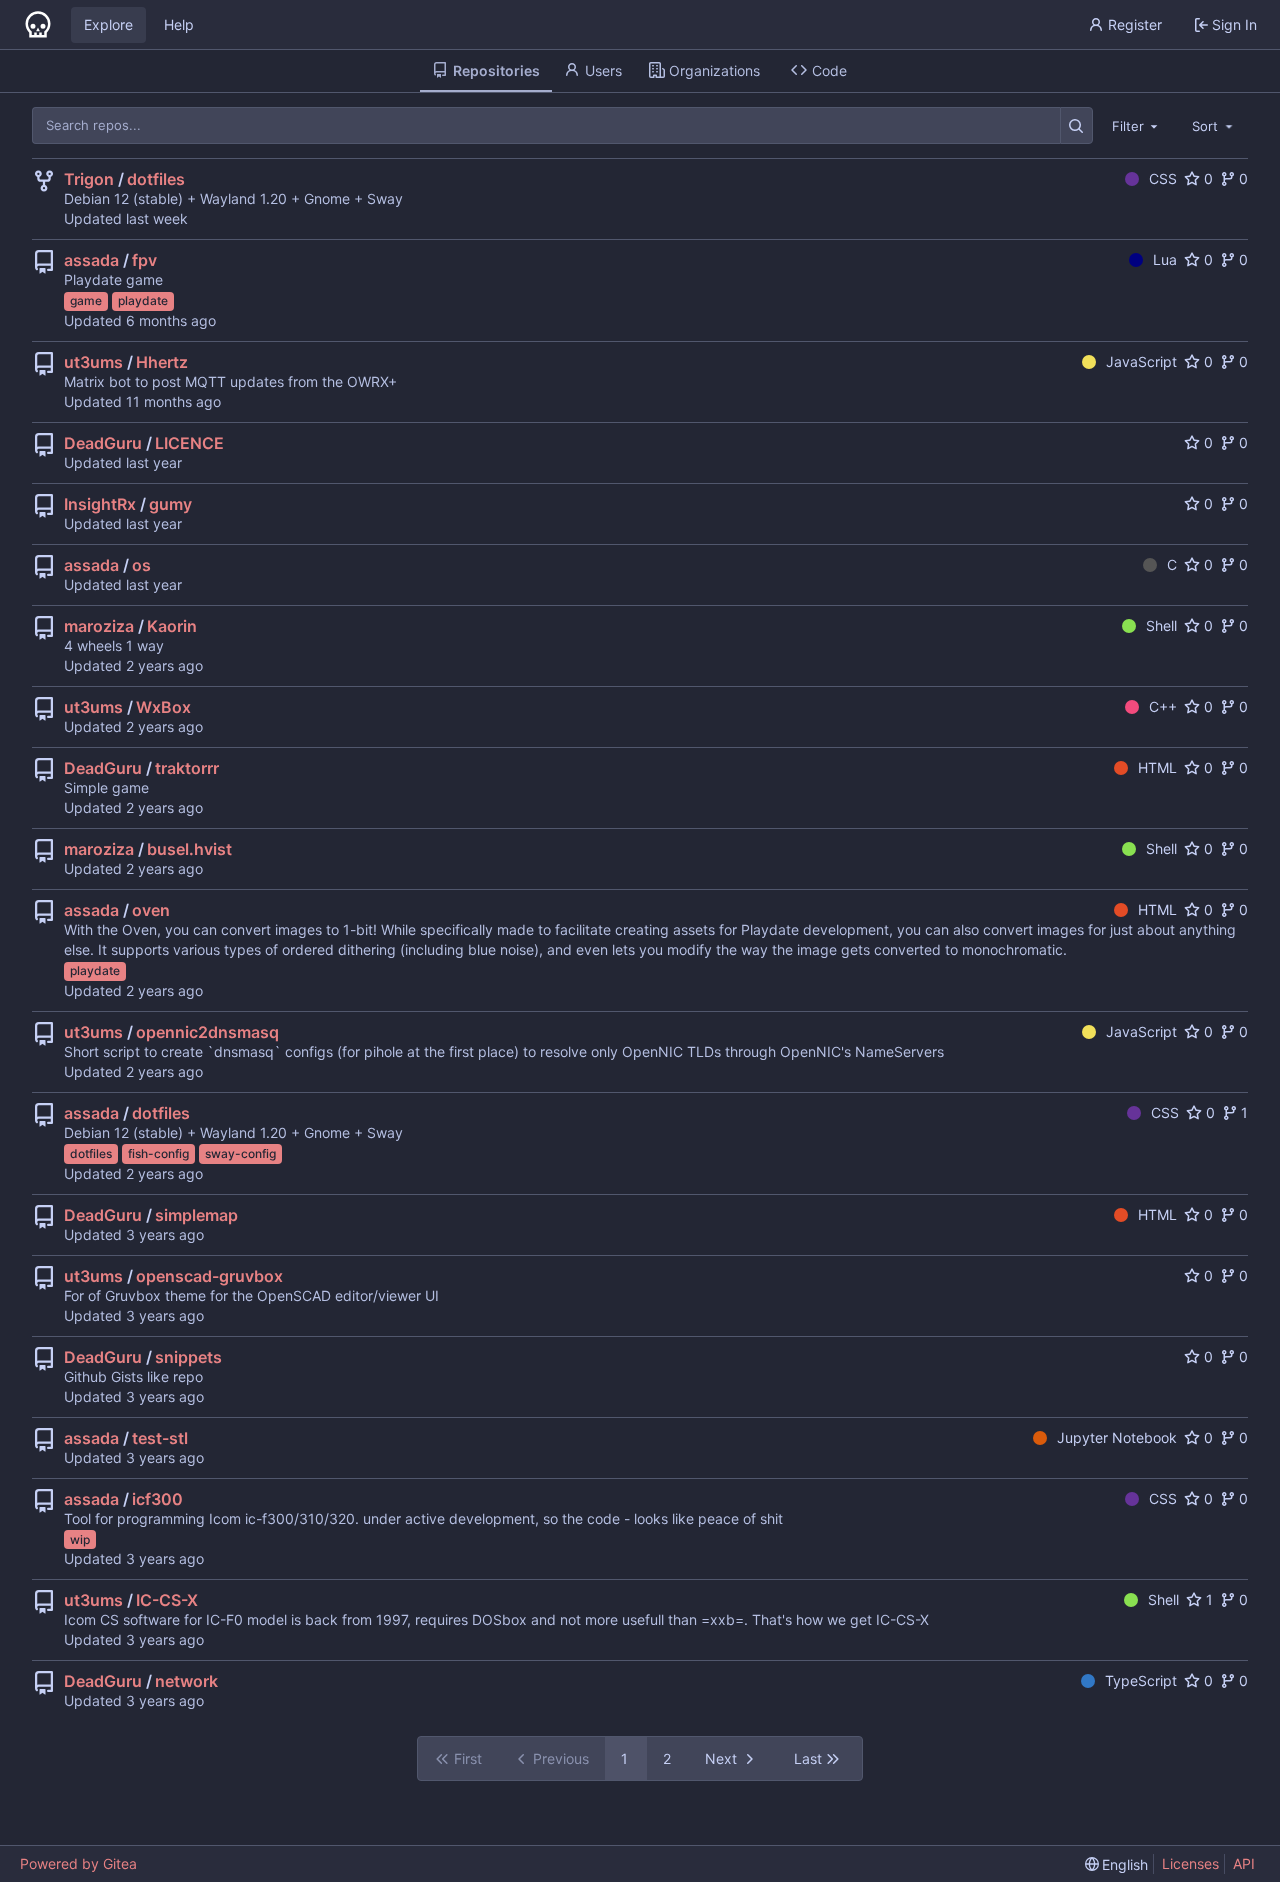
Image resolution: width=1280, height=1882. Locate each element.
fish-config (158, 1153)
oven (151, 910)
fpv (144, 260)
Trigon (89, 179)
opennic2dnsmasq (207, 1032)
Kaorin (172, 626)
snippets (188, 1357)
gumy (170, 504)
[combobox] (1137, 125)
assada (91, 260)
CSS (1163, 178)
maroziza (99, 626)
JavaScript (1141, 361)
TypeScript (1141, 1680)
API (1244, 1863)
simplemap (196, 1215)
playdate (143, 300)
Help (179, 24)
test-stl (160, 1438)
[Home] (38, 25)
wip (80, 1539)
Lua (1165, 259)
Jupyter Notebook (1117, 1437)
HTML (1157, 767)
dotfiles (156, 179)
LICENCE (189, 443)
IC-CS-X (167, 1600)
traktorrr (187, 768)
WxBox (163, 707)
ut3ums (93, 362)
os (141, 565)
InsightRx (100, 504)
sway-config (240, 1153)
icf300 (157, 1499)
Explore (108, 24)
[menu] (1117, 1864)
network (186, 1681)
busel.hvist (189, 849)
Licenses (1190, 1863)
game (86, 300)
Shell (1161, 625)
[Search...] (1076, 125)
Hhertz (162, 362)
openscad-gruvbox (209, 1276)
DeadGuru (103, 443)
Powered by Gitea (78, 1863)
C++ (1163, 706)
